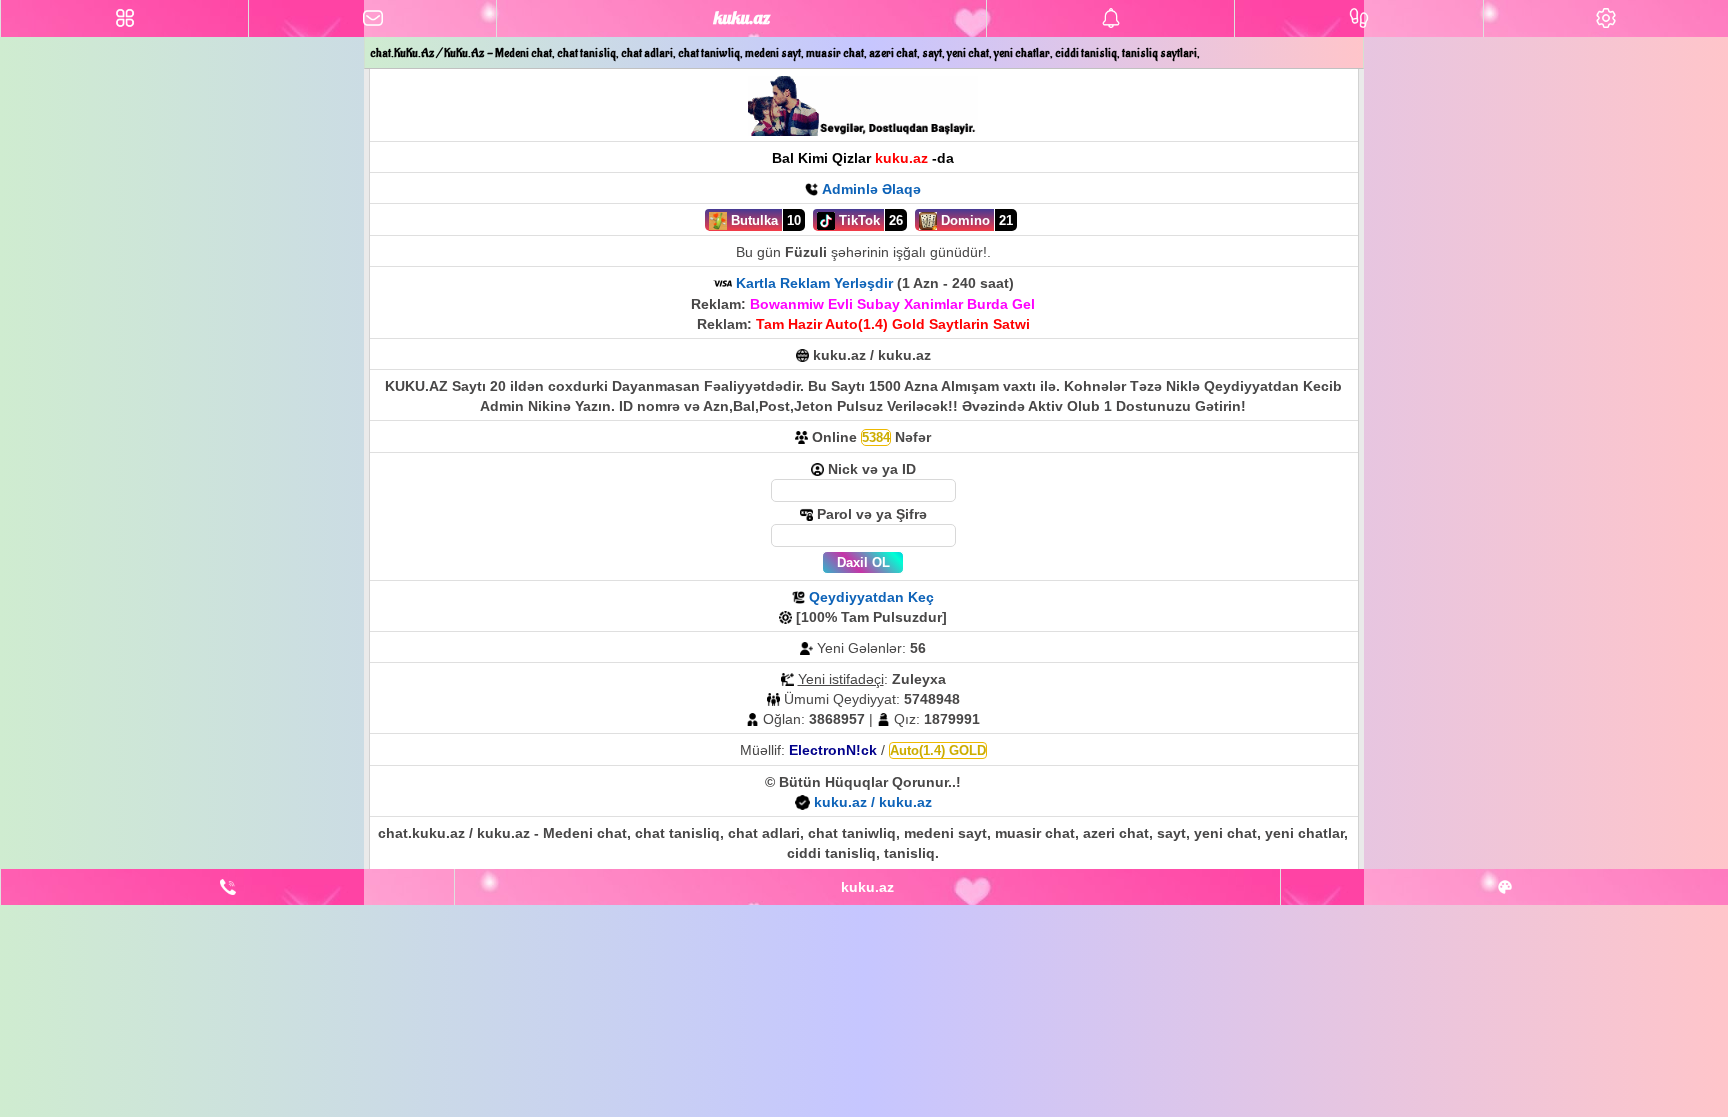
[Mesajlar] (372, 18)
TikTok (857, 220)
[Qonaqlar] (1358, 18)
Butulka (752, 220)
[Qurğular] (1606, 18)
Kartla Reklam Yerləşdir (814, 283)
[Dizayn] (1504, 887)
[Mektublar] (1110, 18)
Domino (963, 220)
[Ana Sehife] (124, 18)
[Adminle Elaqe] (227, 887)
